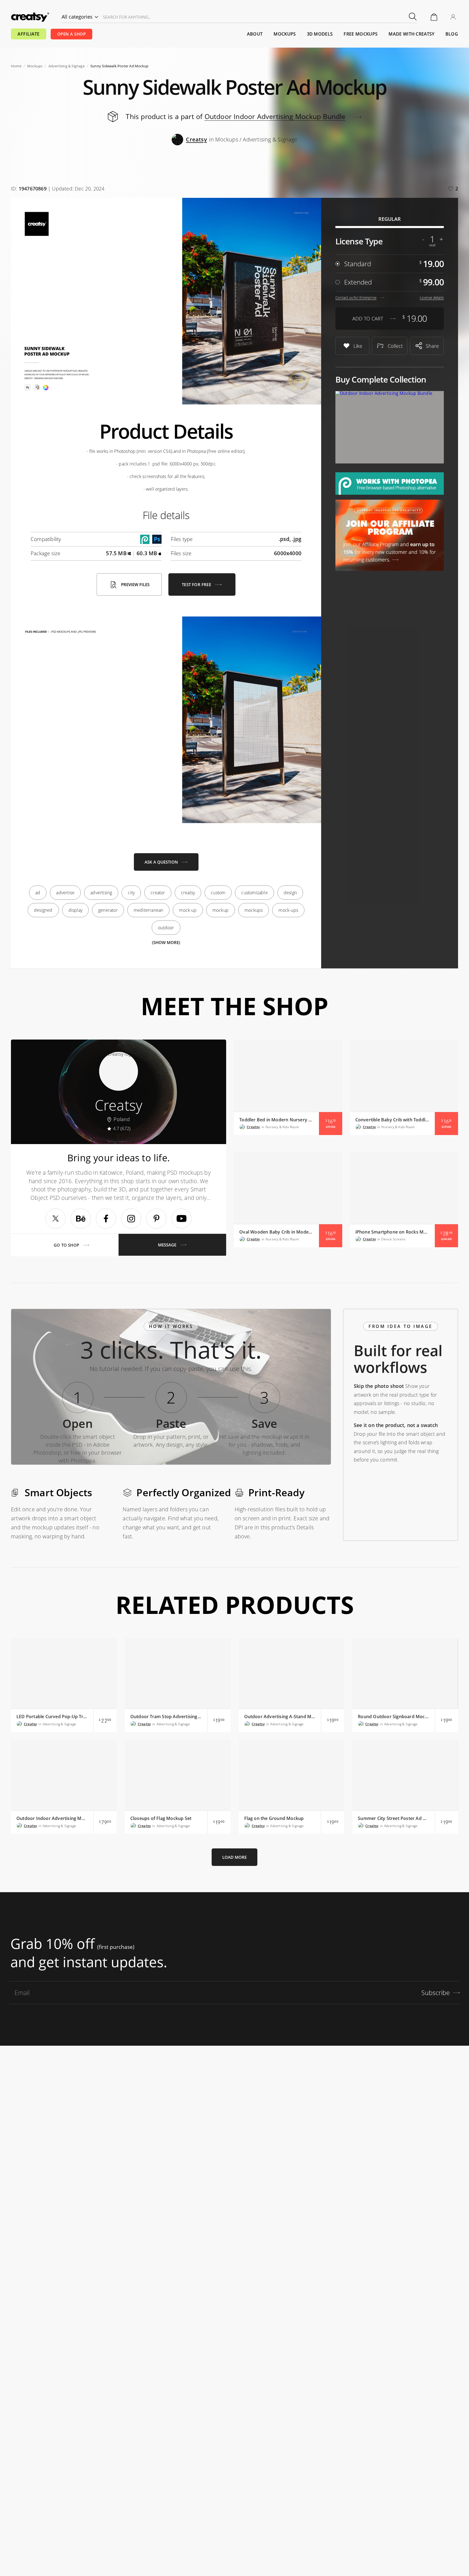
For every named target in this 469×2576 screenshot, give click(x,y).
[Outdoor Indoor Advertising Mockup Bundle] (390, 427)
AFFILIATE (29, 34)
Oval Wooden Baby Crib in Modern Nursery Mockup (276, 1232)
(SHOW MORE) (166, 942)
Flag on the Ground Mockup (274, 1818)
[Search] (412, 16)
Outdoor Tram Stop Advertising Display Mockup (166, 1717)
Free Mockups (361, 34)
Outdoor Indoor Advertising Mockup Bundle (52, 1818)
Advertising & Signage (67, 66)
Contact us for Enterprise (356, 298)
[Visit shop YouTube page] (182, 1218)
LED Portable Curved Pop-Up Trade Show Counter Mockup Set (52, 1717)
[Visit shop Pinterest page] (156, 1218)
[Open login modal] (453, 17)
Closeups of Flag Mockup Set (161, 1818)
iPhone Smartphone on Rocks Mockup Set (392, 1232)
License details (432, 298)
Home (16, 66)
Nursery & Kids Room (282, 1127)
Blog (452, 34)
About (255, 34)
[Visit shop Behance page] (81, 1218)
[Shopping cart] (434, 17)
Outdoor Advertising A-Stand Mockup (280, 1717)
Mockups (285, 34)
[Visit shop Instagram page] (131, 1218)
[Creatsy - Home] (30, 17)
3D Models (320, 34)
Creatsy (253, 1127)
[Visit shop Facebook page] (106, 1218)
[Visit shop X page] (56, 1218)
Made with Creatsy (411, 34)
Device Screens (393, 1239)
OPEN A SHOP (72, 34)
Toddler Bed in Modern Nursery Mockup (276, 1120)
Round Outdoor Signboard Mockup (394, 1717)
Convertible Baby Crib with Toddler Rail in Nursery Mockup (392, 1120)
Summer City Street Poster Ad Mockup (394, 1818)
